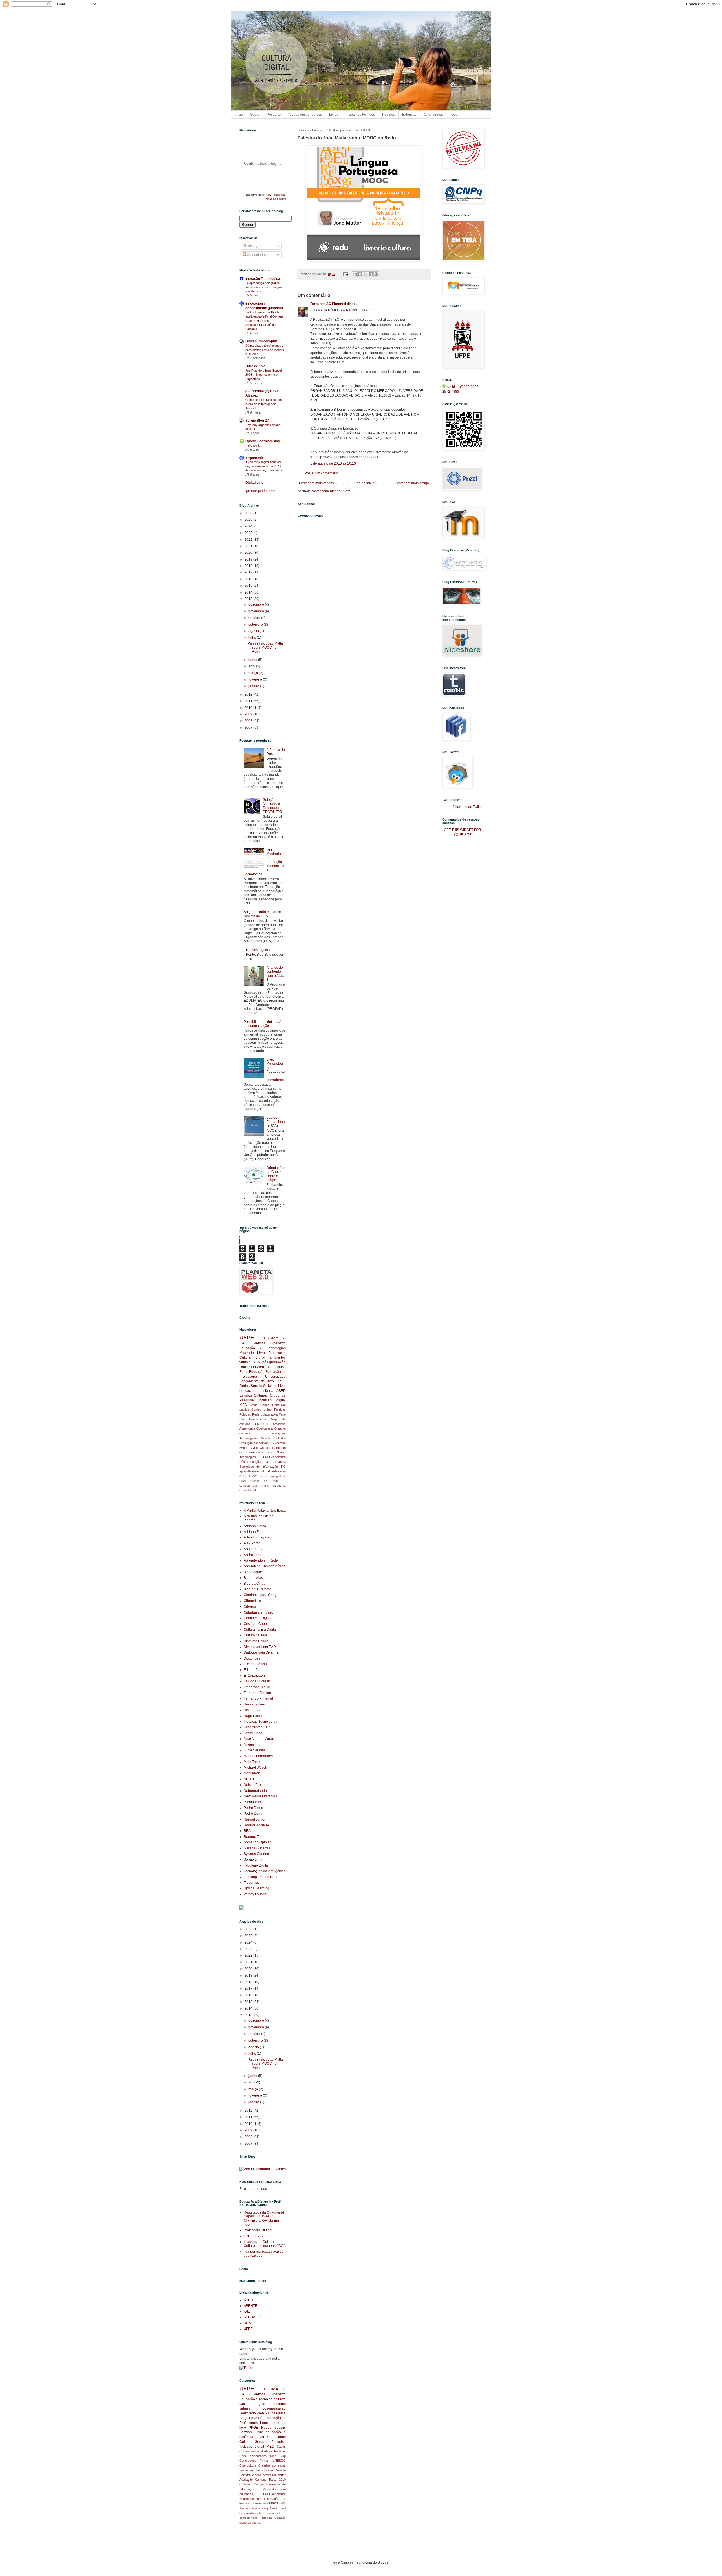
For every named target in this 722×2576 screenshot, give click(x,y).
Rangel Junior (255, 1819)
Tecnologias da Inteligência (265, 1871)
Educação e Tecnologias (263, 1348)
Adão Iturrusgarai (257, 1537)
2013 (249, 599)
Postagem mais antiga (412, 483)
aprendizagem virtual (255, 1471)
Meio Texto (252, 1762)
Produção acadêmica (254, 1443)
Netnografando (255, 1791)
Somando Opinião (258, 1842)
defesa (281, 1443)
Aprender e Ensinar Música (265, 1566)
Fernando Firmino (257, 1693)
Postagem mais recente (317, 483)
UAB (272, 1443)
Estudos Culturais (254, 1395)
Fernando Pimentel (258, 1698)
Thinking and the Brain (261, 1877)
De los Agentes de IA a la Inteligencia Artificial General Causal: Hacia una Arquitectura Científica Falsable (264, 321)
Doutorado (248, 1367)
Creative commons (272, 2465)
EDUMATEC (275, 1338)
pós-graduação (274, 1362)
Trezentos (251, 1883)
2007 (249, 727)
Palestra (280, 1438)
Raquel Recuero (256, 1825)
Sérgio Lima (253, 1860)
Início (239, 115)
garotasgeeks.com (260, 491)
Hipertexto (278, 1343)
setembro (256, 625)
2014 (249, 592)
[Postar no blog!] (360, 274)
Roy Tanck (273, 195)
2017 (249, 572)
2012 (249, 694)
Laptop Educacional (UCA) (276, 1122)
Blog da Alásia (255, 1578)
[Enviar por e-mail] (355, 274)
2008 (249, 721)
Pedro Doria (253, 1814)
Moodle (266, 1438)
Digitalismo (254, 483)
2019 (249, 559)
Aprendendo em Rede (261, 1560)
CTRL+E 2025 (255, 2236)
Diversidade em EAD (260, 1647)
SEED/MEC (253, 2317)
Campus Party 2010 (270, 2480)
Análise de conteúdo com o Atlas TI (275, 974)
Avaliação (246, 2480)
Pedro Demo (253, 1808)
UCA (256, 1362)
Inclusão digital (272, 1400)
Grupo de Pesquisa (270, 2442)
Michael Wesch (255, 1768)
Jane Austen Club (257, 1727)
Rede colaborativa (265, 1414)
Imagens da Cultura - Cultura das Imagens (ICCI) (265, 2244)
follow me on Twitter (468, 807)
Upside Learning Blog (263, 441)
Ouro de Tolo (255, 366)
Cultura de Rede (265, 1481)
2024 (249, 526)
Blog (242, 1419)
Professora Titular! (258, 2230)
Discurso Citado (256, 1641)
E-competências (256, 1664)
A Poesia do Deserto (276, 752)
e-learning (279, 1471)
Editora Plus (253, 1670)
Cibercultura (264, 1428)
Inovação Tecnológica (263, 279)
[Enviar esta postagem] (345, 274)
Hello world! (253, 445)
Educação (257, 1372)
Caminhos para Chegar (262, 1595)
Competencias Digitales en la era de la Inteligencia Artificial (264, 404)
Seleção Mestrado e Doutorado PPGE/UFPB (272, 806)
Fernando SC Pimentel (328, 304)
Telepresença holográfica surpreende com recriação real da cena (264, 287)
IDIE (247, 2311)
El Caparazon (254, 1676)
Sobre (255, 115)
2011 (249, 701)
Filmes (264, 2461)
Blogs (244, 1372)
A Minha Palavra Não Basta (265, 1511)
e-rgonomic (255, 458)
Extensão (409, 115)
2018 (249, 566)
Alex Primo (252, 1543)
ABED (281, 1391)
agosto (254, 631)
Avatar (244, 2508)
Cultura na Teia (255, 1635)
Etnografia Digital (257, 1687)
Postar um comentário (321, 473)
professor (269, 2475)
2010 (249, 708)
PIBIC (265, 1486)
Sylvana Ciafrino (256, 1854)
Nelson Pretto (254, 1785)
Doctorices (252, 1658)
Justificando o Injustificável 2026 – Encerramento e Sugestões (264, 375)
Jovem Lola (253, 1745)
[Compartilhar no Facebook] (371, 274)
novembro (257, 611)
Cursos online (261, 1410)
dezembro (257, 605)
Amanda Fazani (275, 199)
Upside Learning (257, 1888)
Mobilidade (252, 1773)
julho (253, 638)
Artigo (254, 1405)
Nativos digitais (258, 950)
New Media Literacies (260, 1796)
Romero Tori (253, 1837)
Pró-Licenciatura (274, 1457)
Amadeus (279, 1424)
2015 (249, 586)
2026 (249, 513)
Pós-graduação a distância (263, 1462)
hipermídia (259, 2503)
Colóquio (245, 2484)
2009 (249, 714)
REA (247, 1831)
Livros (334, 115)
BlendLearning (268, 1476)
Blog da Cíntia (255, 1584)
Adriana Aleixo (255, 1526)
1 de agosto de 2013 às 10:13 (333, 463)
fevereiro (256, 680)
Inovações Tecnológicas (257, 2470)
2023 (249, 533)
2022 (249, 540)
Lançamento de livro (257, 1381)
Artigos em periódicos (305, 115)
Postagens (255, 246)
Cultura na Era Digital (260, 1630)
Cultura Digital (252, 1357)
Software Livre (274, 1386)
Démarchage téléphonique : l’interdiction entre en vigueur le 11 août (265, 350)
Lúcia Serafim (254, 1750)
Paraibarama (254, 1802)
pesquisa (279, 1367)
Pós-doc (388, 115)
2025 (249, 520)
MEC (243, 1405)
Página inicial (365, 483)
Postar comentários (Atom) (331, 491)
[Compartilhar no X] (366, 274)
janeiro (254, 686)
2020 (249, 553)
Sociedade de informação (259, 1467)
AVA (255, 1476)
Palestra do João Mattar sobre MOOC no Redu (266, 648)
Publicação (277, 1353)
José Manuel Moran (259, 1739)
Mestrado (247, 1353)
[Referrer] (248, 2368)
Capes (265, 1405)
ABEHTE (245, 1476)
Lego (270, 1452)
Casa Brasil (278, 2508)
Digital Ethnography (261, 341)
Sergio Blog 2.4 (257, 421)
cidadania (279, 1486)
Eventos (258, 1343)
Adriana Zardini (256, 1532)
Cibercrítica (252, 1601)
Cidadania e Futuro (258, 1612)
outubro (255, 618)
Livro (261, 1353)
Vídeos (257, 2475)
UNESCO (262, 1424)
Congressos (257, 1419)
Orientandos (433, 115)
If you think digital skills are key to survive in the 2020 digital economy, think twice (264, 466)
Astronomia (247, 1428)
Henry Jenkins (255, 1704)
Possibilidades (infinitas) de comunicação (262, 1024)
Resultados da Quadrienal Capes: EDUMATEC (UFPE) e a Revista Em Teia (264, 2218)
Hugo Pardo (253, 1716)
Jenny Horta (253, 1733)
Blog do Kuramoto (257, 1589)
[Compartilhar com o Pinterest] (376, 274)
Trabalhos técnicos (360, 115)
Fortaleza (266, 2518)
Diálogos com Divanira (261, 1652)
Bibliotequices (255, 1572)
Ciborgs (250, 1606)
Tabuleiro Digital (256, 1865)
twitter (244, 1448)
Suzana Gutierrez (257, 1848)
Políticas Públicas (273, 2451)
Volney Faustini (255, 1894)
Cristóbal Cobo (255, 1624)
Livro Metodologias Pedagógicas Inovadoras (276, 1070)
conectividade (248, 1490)
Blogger (384, 2562)
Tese (454, 115)
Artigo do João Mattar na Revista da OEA (262, 914)
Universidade (275, 1377)
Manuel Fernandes (258, 1756)
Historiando (253, 1710)
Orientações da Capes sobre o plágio (276, 1174)
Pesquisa (274, 115)
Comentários (256, 255)
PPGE (281, 1381)
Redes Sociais (251, 1386)
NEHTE (249, 1779)
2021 (249, 546)
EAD (243, 1343)
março (254, 673)
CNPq (254, 1448)
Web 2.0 (264, 1367)
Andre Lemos (254, 1555)
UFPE (247, 1338)
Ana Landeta (254, 1549)
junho (253, 660)
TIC (283, 1467)
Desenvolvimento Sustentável (260, 2513)
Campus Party (259, 2508)
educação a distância (257, 1391)
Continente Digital (257, 1618)
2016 (249, 579)
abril (252, 666)
